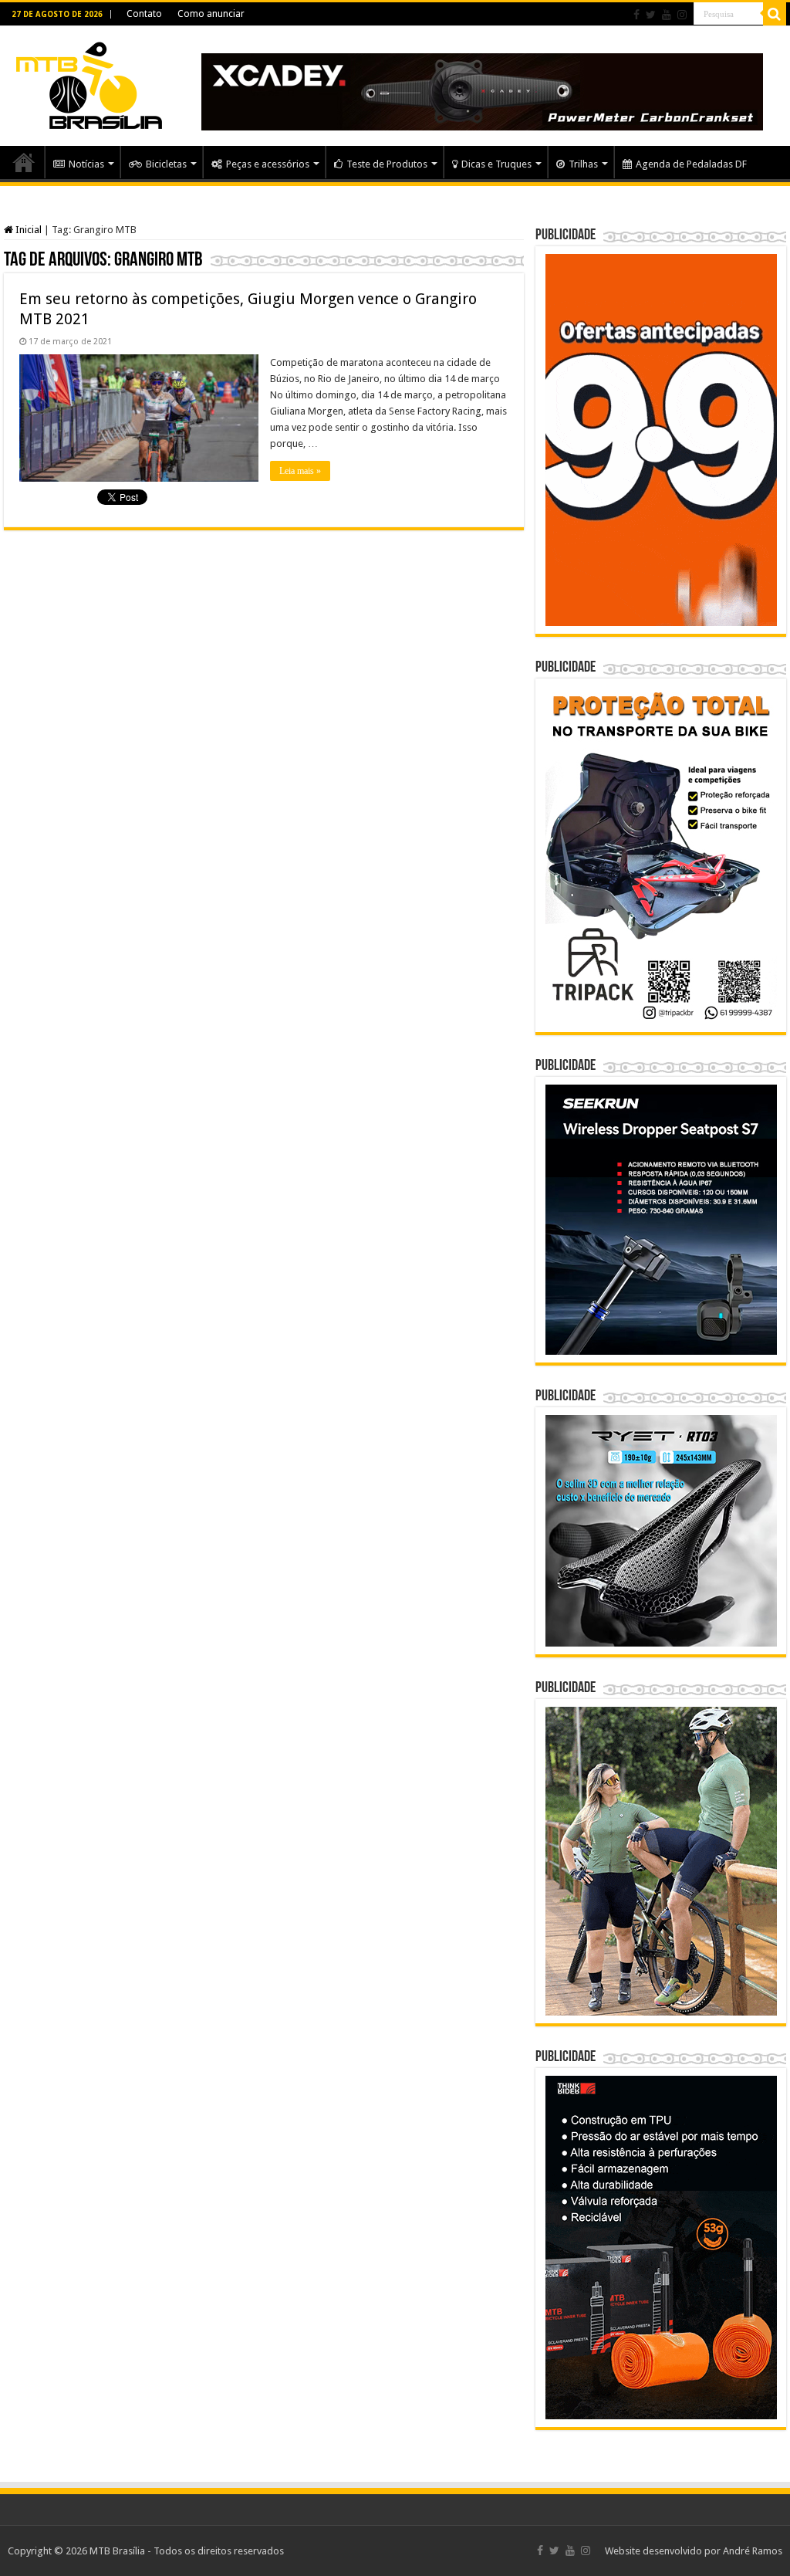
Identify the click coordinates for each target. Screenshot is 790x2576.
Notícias (86, 164)
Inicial (27, 230)
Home (24, 162)
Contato (144, 14)
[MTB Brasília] (89, 83)
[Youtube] (667, 15)
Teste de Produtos (387, 164)
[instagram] (682, 15)
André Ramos (753, 2551)
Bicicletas (166, 164)
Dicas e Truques (496, 164)
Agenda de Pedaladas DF (691, 164)
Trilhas (583, 164)
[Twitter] (651, 15)
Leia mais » (300, 471)
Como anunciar (211, 14)
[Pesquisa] (775, 14)
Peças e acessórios (268, 164)
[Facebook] (636, 15)
